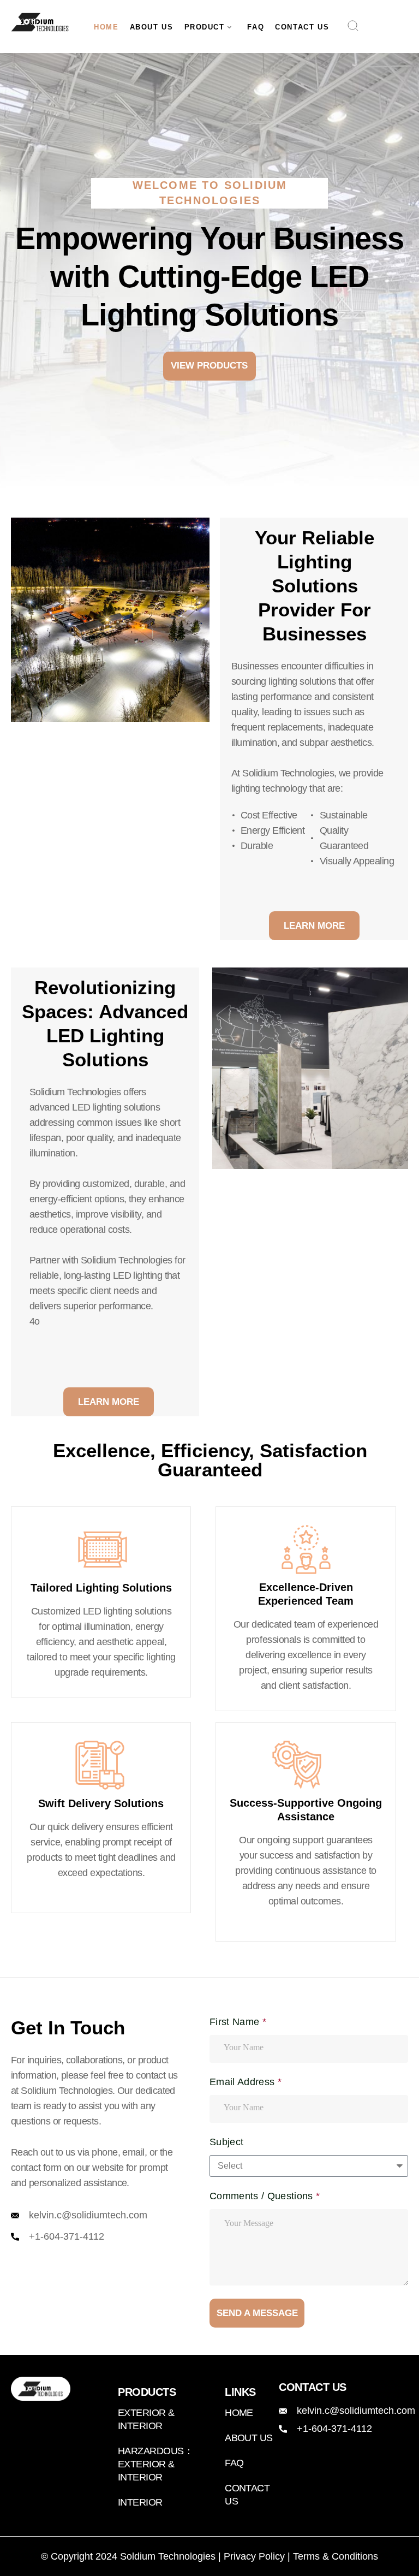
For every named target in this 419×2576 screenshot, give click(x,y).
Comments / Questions (263, 2196)
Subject (226, 2142)
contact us (302, 27)
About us (152, 27)
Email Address (244, 2082)
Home (106, 27)
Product (205, 27)
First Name (236, 2022)
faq (256, 27)
